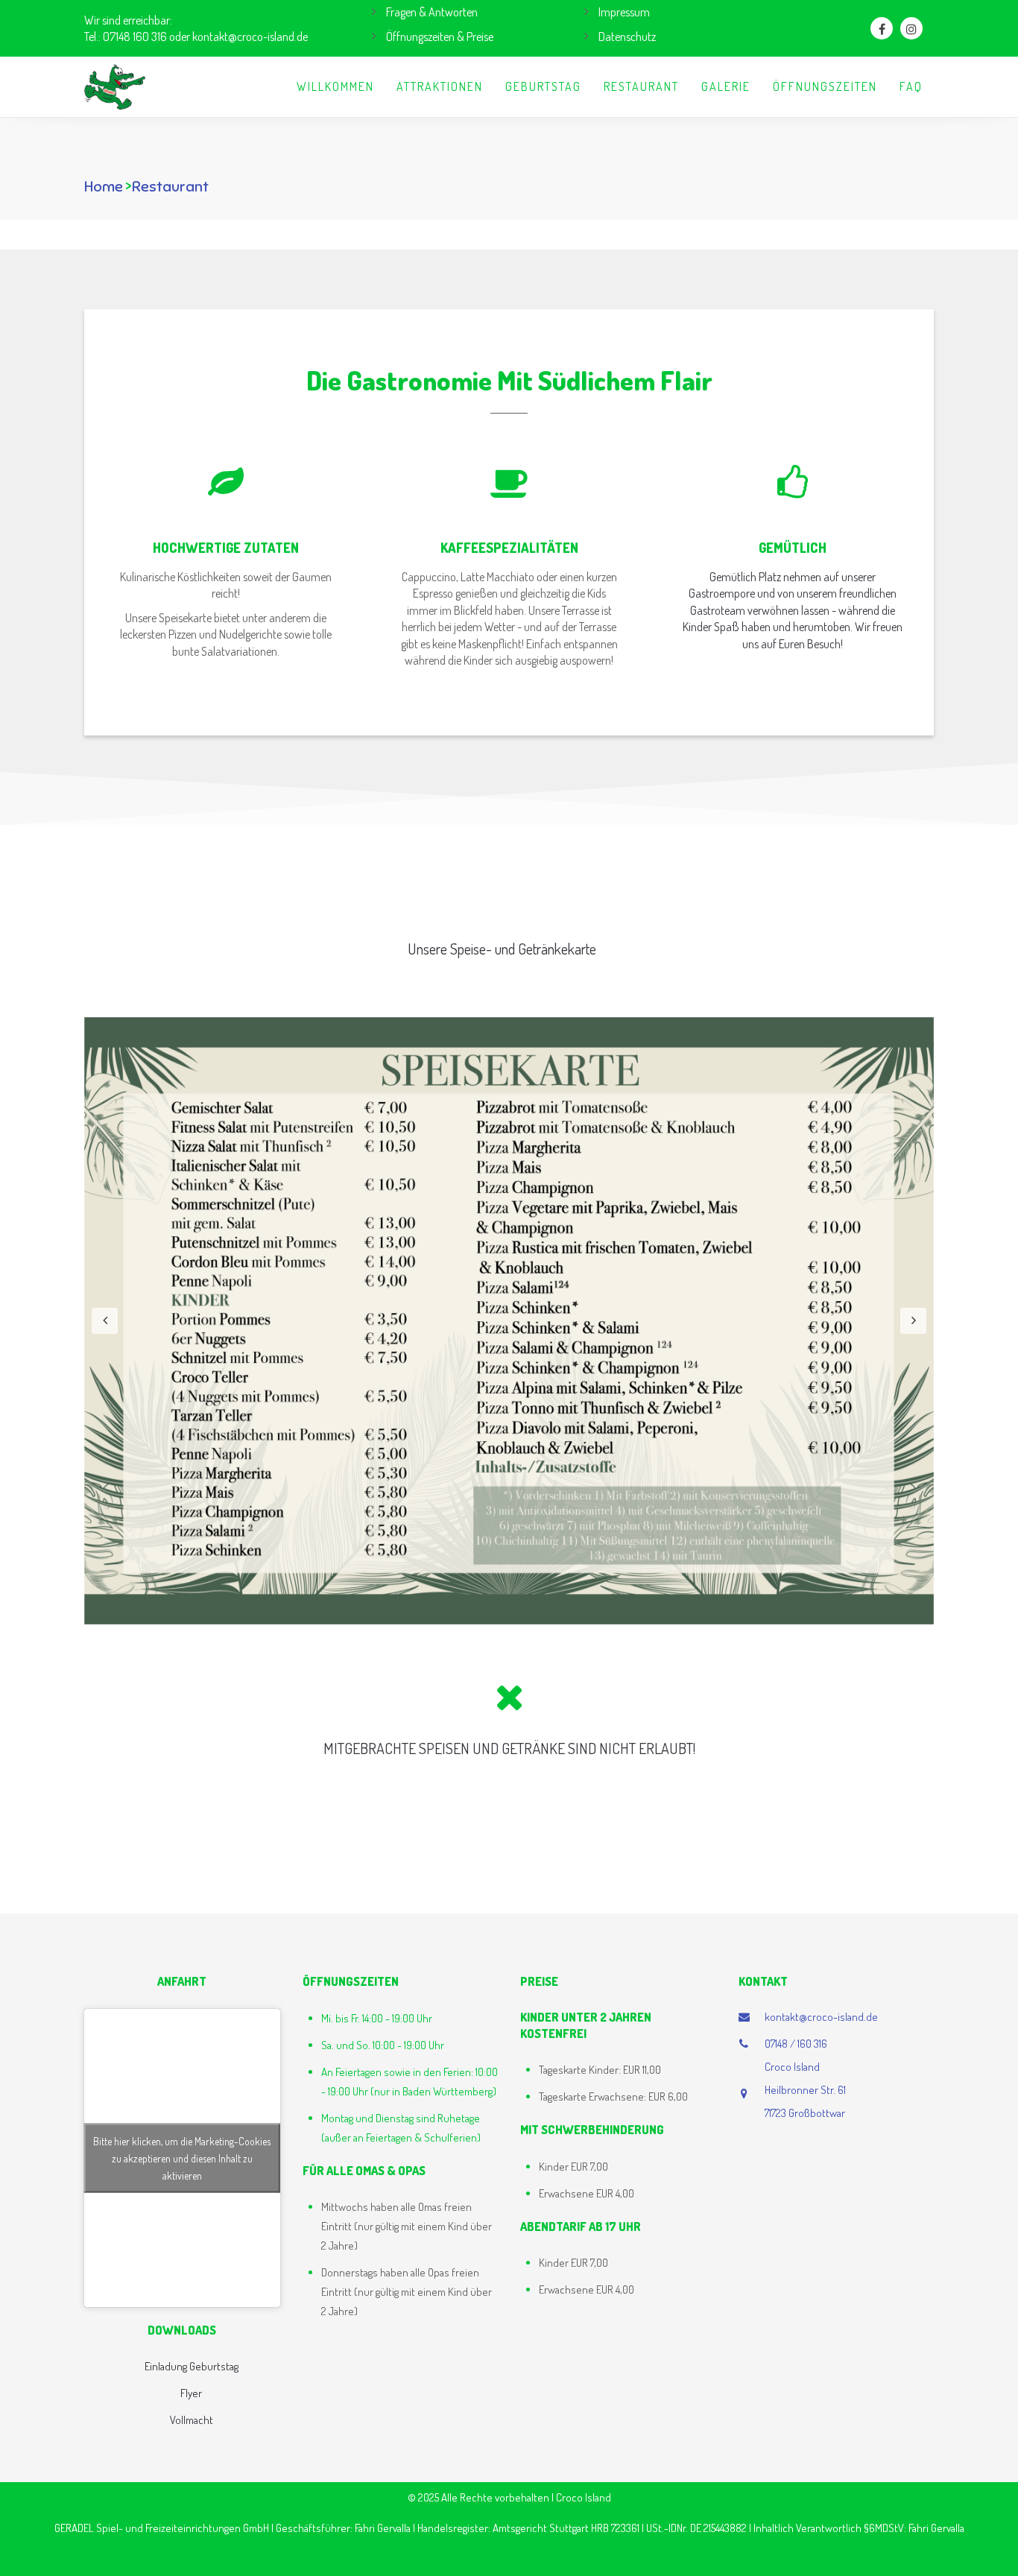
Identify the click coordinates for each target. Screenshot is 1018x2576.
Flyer (191, 2393)
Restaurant (641, 86)
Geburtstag (543, 86)
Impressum (624, 12)
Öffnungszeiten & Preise (440, 37)
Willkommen (335, 86)
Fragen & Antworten (432, 12)
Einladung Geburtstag (192, 2366)
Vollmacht (192, 2420)
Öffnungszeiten (825, 86)
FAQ (911, 86)
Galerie (726, 86)
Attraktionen (440, 86)
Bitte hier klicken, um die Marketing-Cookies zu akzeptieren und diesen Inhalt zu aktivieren (182, 2158)
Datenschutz (627, 37)
